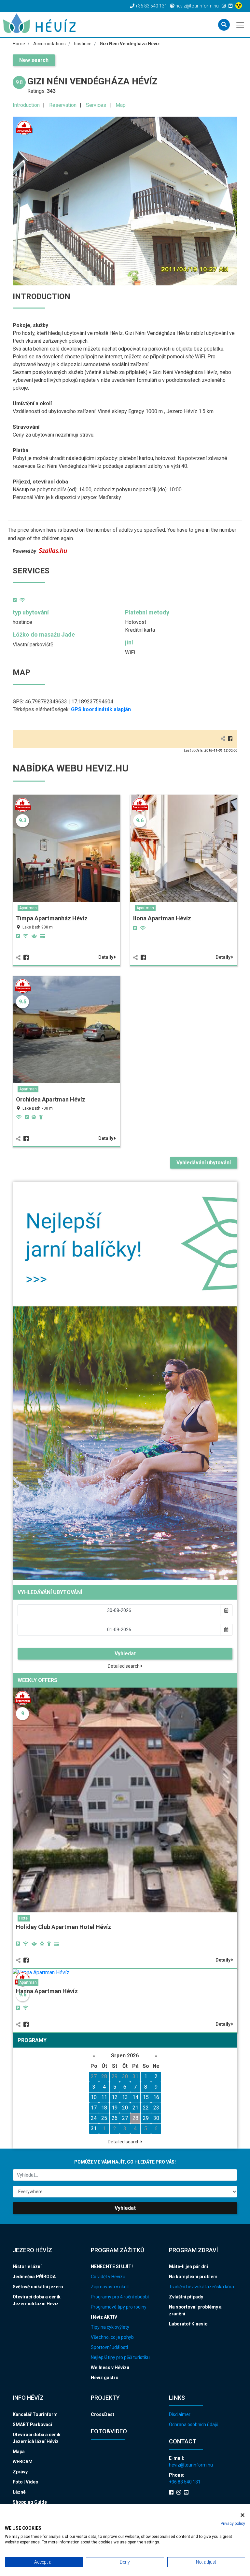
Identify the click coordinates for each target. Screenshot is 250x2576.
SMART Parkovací (32, 2425)
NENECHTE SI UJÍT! (112, 2267)
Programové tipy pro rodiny (119, 2307)
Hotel (24, 1918)
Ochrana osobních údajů (194, 2425)
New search (34, 60)
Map (121, 105)
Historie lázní (27, 2267)
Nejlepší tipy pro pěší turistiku (120, 2357)
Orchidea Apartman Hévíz (51, 1099)
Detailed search (124, 1666)
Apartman (28, 908)
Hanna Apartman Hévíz (47, 1991)
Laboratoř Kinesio (188, 2324)
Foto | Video (26, 2482)
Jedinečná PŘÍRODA (34, 2277)
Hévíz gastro (105, 2378)
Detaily (106, 957)
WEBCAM (23, 2462)
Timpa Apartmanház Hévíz (52, 918)
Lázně (19, 2492)
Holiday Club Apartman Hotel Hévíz (63, 1927)
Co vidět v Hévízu (108, 2277)
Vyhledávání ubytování (204, 1163)
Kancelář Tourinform (35, 2414)
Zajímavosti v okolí (110, 2287)
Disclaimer (180, 2414)
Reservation (63, 105)
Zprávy (20, 2472)
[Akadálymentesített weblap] (239, 6)
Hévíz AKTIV (104, 2317)
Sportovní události (109, 2347)
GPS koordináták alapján (101, 709)
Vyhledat (125, 1654)
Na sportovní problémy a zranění (195, 2310)
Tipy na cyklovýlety (110, 2327)
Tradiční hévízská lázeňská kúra (201, 2287)
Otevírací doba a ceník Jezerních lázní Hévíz (37, 2300)
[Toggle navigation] (241, 24)
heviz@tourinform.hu (191, 2465)
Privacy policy (233, 2524)
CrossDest (103, 2414)
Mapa (19, 2452)
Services (96, 105)
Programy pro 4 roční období (120, 2297)
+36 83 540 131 (185, 2482)
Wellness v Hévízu (110, 2367)
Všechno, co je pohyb (112, 2337)
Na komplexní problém (193, 2277)
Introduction (26, 105)
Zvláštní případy (186, 2297)
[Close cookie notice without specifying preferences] (243, 2515)
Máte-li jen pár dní (188, 2267)
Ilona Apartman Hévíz (162, 918)
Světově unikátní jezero (38, 2287)
